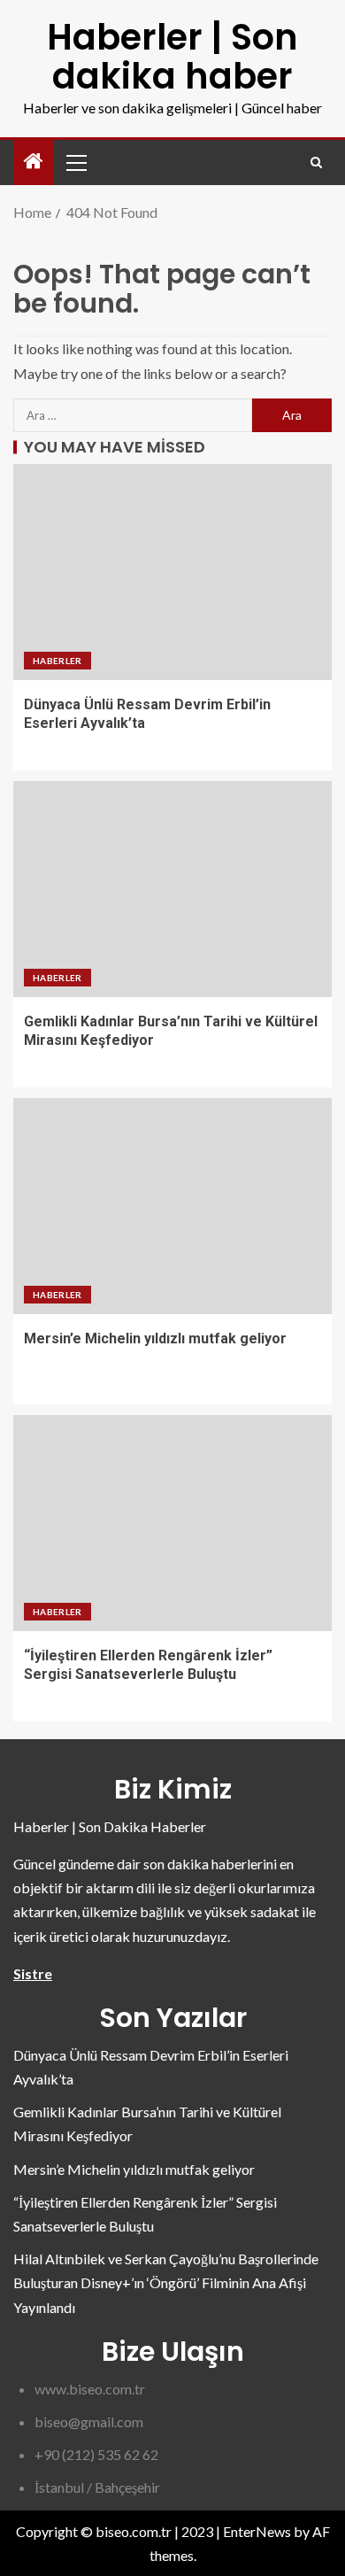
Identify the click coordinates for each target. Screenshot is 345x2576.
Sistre (33, 1973)
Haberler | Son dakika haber (172, 57)
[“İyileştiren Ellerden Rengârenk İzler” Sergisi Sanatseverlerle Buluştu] (172, 1523)
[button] (75, 162)
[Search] (316, 162)
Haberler (57, 661)
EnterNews (257, 2531)
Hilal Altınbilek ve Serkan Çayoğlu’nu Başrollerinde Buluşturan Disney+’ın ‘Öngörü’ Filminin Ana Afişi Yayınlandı (166, 2282)
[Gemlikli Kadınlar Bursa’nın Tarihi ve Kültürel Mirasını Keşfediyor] (172, 889)
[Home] (34, 162)
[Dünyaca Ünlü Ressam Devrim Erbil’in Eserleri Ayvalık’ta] (172, 572)
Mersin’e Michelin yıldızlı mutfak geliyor (155, 1338)
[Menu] (75, 162)
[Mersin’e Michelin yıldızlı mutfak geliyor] (172, 1206)
